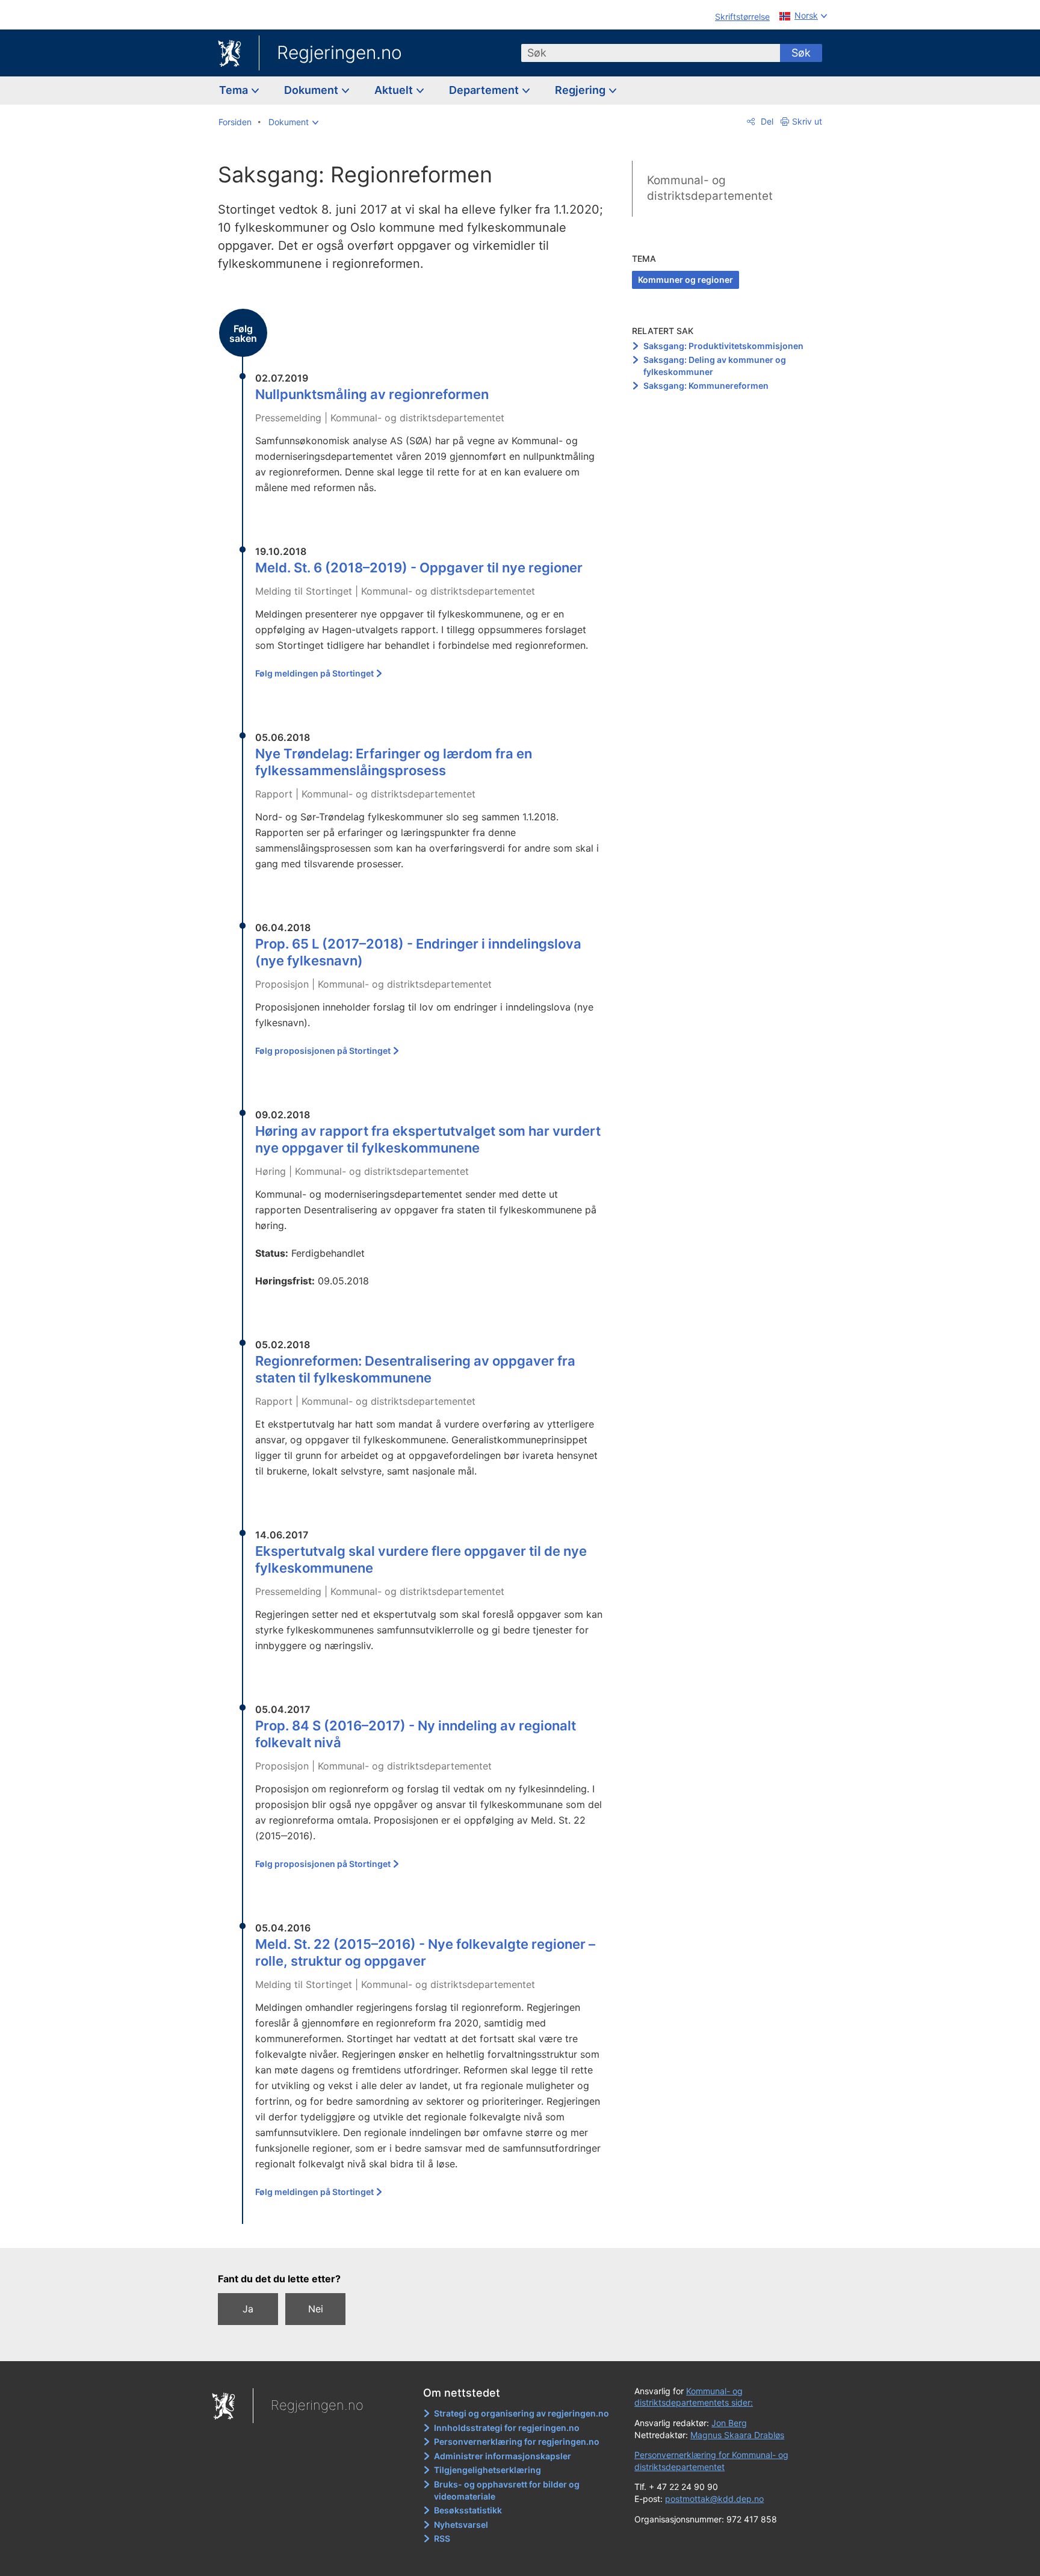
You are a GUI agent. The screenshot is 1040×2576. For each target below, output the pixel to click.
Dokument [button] (312, 90)
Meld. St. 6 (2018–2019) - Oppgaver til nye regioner (419, 568)
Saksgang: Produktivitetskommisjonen (723, 346)
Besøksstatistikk (468, 2510)
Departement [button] (485, 90)
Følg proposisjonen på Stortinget (323, 1051)
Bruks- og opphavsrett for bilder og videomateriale (507, 2490)
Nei (316, 2309)
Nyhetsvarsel (461, 2525)
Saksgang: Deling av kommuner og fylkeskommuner (715, 366)
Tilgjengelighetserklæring (487, 2470)
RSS (442, 2538)
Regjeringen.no (339, 52)
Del (766, 121)
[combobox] (651, 53)
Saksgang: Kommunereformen (706, 385)
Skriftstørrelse (742, 17)
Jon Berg (729, 2423)
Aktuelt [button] (395, 90)
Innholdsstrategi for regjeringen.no (507, 2428)
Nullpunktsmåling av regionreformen (372, 394)
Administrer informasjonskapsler (503, 2456)
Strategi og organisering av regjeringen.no (522, 2413)
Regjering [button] (581, 90)
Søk (801, 53)
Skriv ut (807, 121)
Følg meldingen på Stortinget (314, 673)
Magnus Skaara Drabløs (737, 2435)
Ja (248, 2309)
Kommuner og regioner (686, 280)
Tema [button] (235, 90)
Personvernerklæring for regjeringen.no (517, 2441)
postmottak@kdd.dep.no (714, 2499)
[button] (293, 122)
